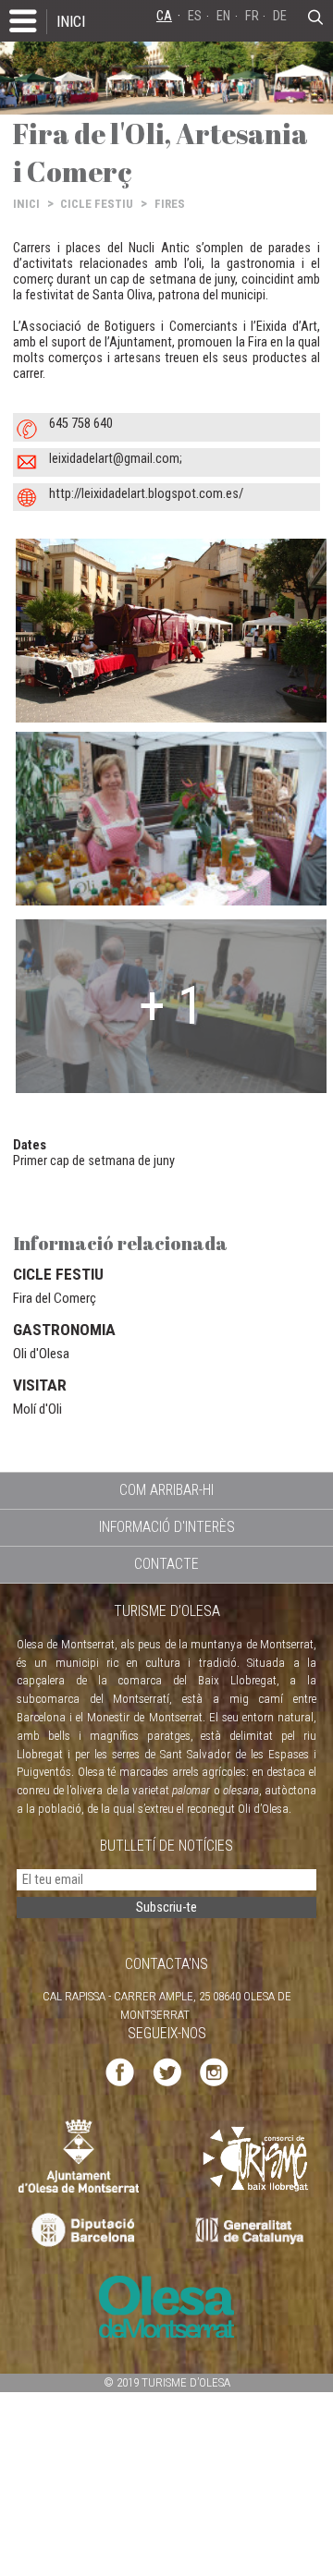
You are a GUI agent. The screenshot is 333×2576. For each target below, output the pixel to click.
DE (280, 16)
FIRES (170, 204)
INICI (71, 21)
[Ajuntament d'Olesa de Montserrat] (79, 2155)
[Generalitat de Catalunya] (254, 2231)
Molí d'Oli (37, 1409)
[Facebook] (120, 2070)
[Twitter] (167, 2070)
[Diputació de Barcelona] (81, 2231)
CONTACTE (166, 1564)
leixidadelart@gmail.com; (116, 459)
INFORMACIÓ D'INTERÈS (167, 1527)
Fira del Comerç (55, 1298)
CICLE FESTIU (97, 204)
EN (223, 16)
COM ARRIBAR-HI (166, 1490)
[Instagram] (214, 2070)
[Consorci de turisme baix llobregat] (256, 2158)
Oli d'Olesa (41, 1354)
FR (252, 16)
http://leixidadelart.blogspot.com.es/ (146, 494)
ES (195, 16)
